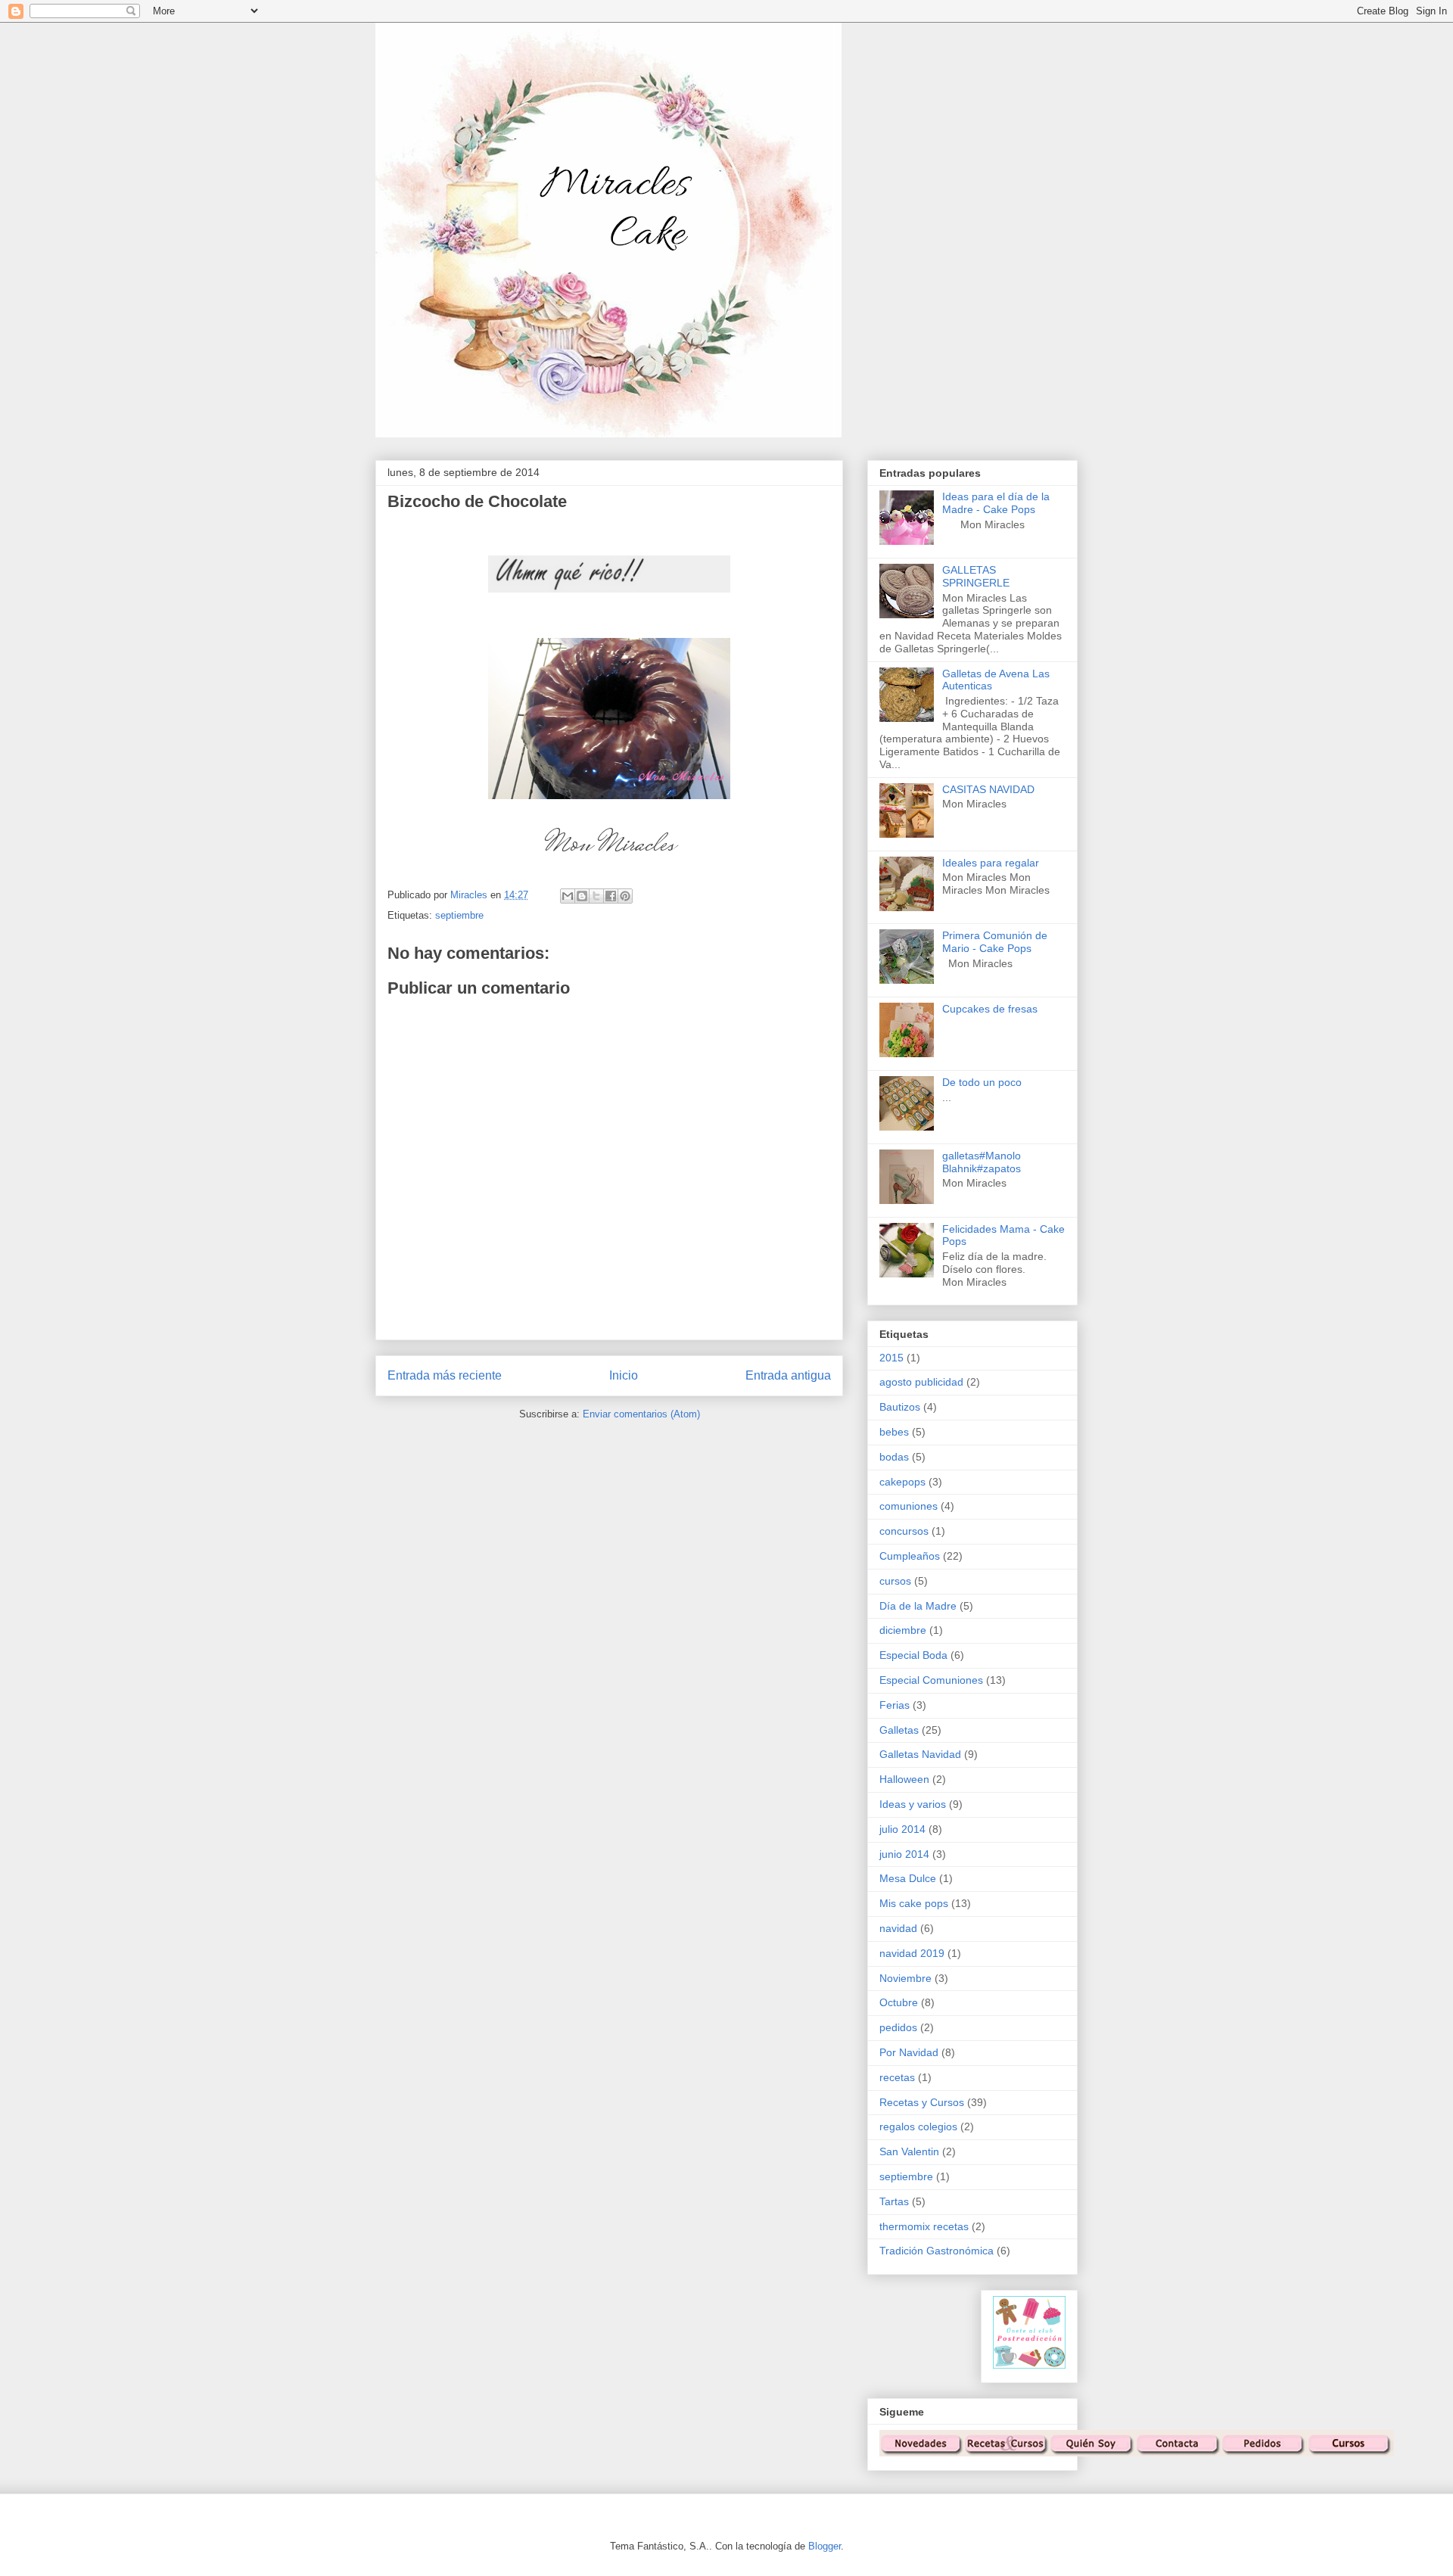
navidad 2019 (912, 1953)
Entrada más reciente (445, 1375)
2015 (891, 1358)
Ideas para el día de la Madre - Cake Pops (996, 503)
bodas (894, 1457)
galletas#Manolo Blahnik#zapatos (982, 1162)
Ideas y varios (913, 1804)
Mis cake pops (914, 1903)
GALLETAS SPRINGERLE (976, 576)
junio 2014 (904, 1854)
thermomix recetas (924, 2226)
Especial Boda (913, 1655)
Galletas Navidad (920, 1754)
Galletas (899, 1730)
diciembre (903, 1630)
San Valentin (909, 2151)
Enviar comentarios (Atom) (641, 1414)
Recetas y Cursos (922, 2102)
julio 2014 (902, 1829)
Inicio (624, 1375)
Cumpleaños (910, 1556)
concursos (904, 1531)
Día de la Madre (918, 1606)
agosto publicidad (921, 1382)
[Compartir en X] (596, 896)
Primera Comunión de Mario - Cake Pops (995, 942)
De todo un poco (982, 1082)
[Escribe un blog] (582, 896)
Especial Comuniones (931, 1680)
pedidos (898, 2027)
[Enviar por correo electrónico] (568, 896)
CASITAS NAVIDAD (988, 789)
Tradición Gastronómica (937, 2251)
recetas (897, 2077)
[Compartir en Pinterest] (625, 896)
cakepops (902, 1482)
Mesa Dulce (908, 1878)
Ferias (895, 1705)
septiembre (459, 915)
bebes (894, 1432)
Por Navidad (909, 2052)
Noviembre (905, 1978)
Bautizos (900, 1407)
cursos (895, 1581)
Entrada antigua (788, 1375)
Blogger (825, 2546)
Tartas (894, 2201)
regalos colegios (918, 2126)
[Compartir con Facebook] (611, 896)
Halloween (904, 1779)
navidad (898, 1928)
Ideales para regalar (991, 863)
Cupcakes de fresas (990, 1009)
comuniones (909, 1506)
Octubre (899, 2002)
